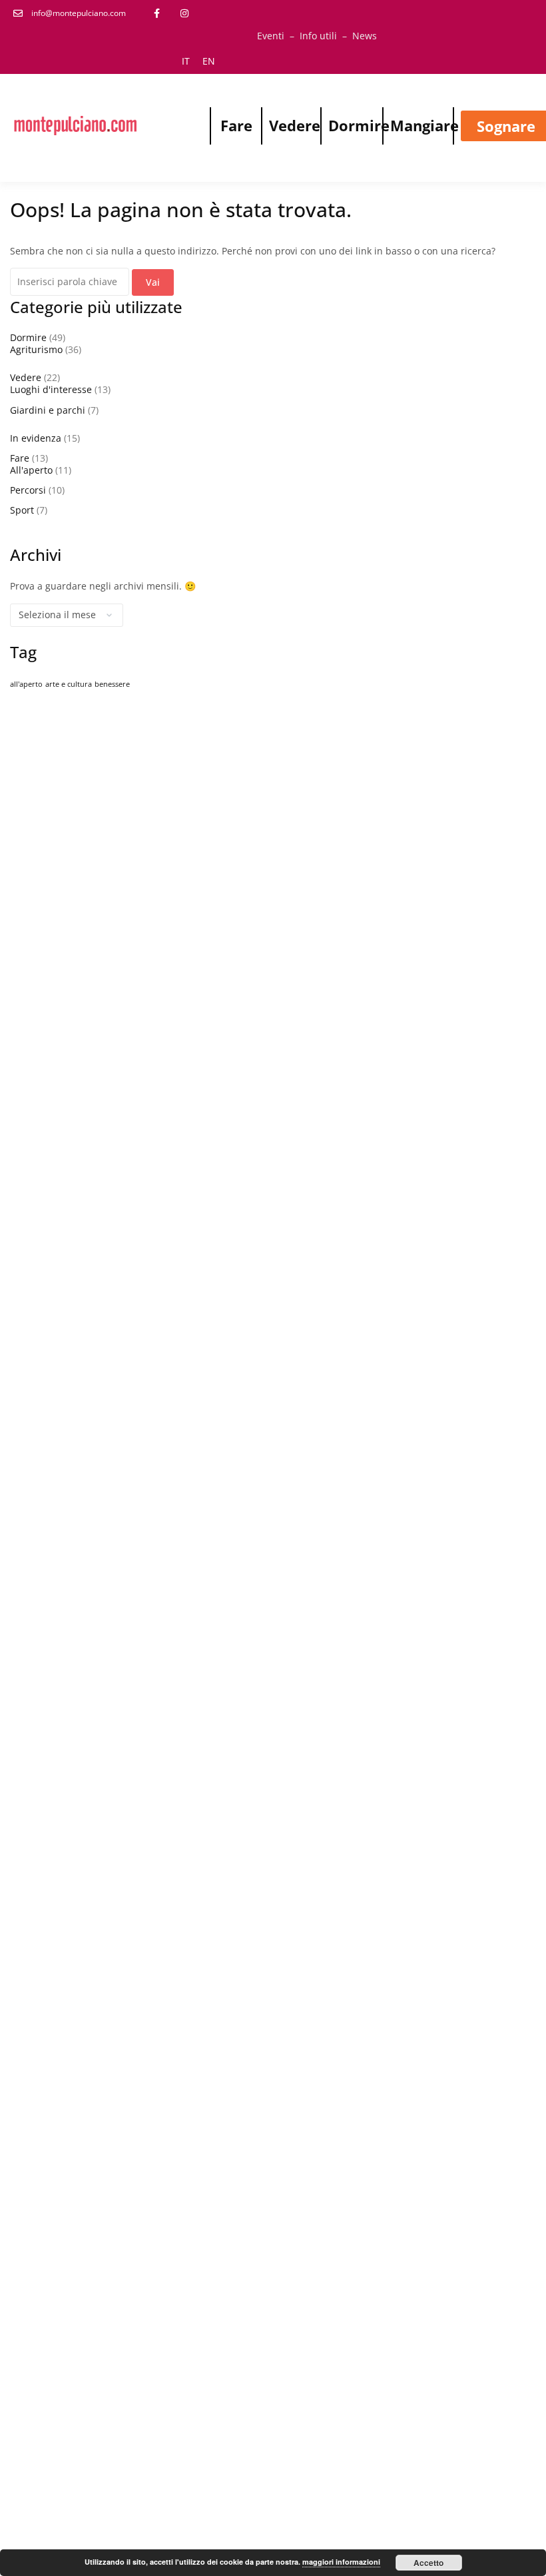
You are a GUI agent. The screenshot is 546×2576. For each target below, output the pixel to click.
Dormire (359, 125)
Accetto (428, 2563)
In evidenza (36, 438)
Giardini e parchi (48, 410)
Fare (236, 125)
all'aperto (26, 684)
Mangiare (424, 125)
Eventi (271, 36)
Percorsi (28, 490)
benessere (112, 684)
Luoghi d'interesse (51, 389)
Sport (22, 510)
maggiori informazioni (341, 2562)
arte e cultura (69, 684)
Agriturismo (36, 349)
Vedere (295, 125)
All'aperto (31, 470)
